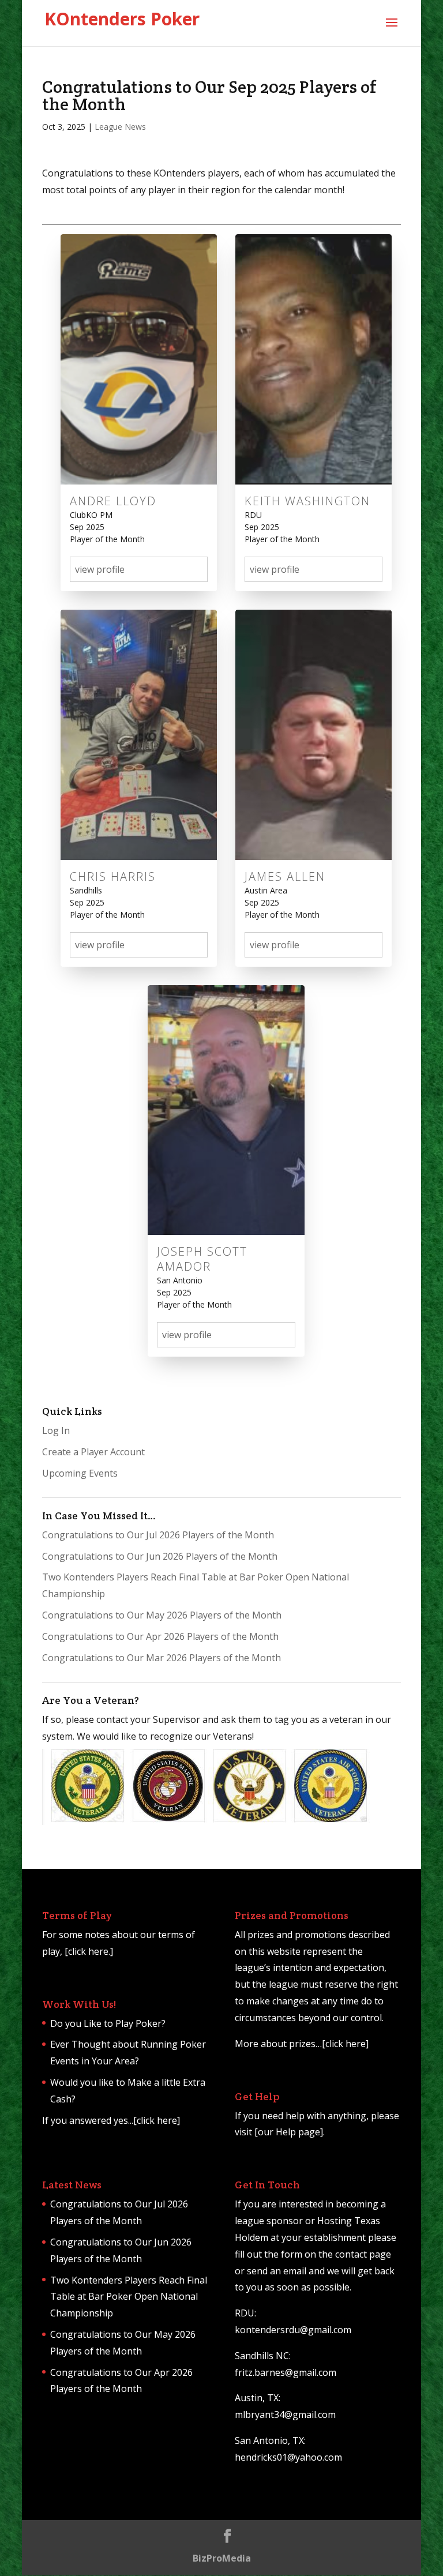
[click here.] (89, 1951)
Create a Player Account (93, 1452)
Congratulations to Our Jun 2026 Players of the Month (160, 1556)
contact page (363, 2254)
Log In (56, 1430)
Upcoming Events (80, 1473)
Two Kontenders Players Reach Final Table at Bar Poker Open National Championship (129, 2297)
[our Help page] (289, 2132)
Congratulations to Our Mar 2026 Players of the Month (162, 1658)
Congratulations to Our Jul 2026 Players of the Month (158, 1535)
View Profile (100, 569)
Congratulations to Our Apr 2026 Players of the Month (160, 1636)
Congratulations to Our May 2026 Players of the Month (162, 1615)
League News (120, 127)
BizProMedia (222, 2558)
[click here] (157, 2120)
